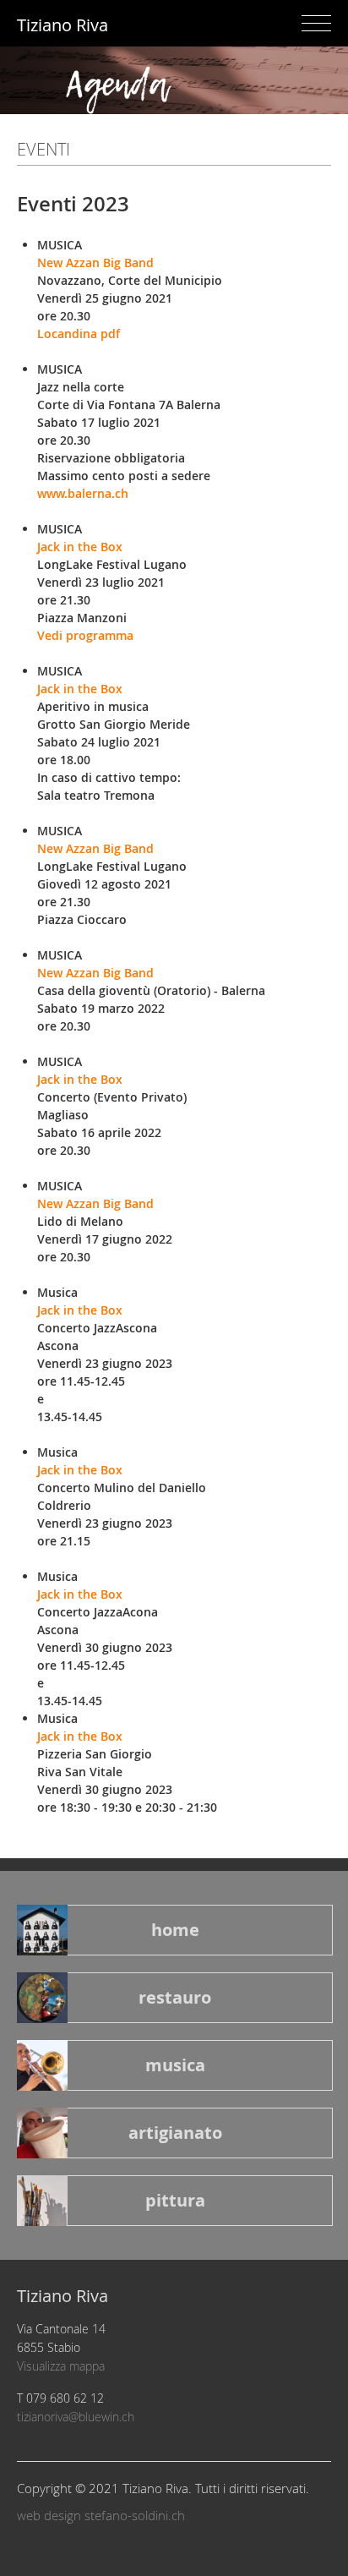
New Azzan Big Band (95, 263)
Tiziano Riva (63, 25)
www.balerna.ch (83, 493)
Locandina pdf (79, 334)
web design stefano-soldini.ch (101, 2515)
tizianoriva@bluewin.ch (76, 2417)
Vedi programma (85, 635)
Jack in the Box (80, 547)
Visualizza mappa (61, 2366)
